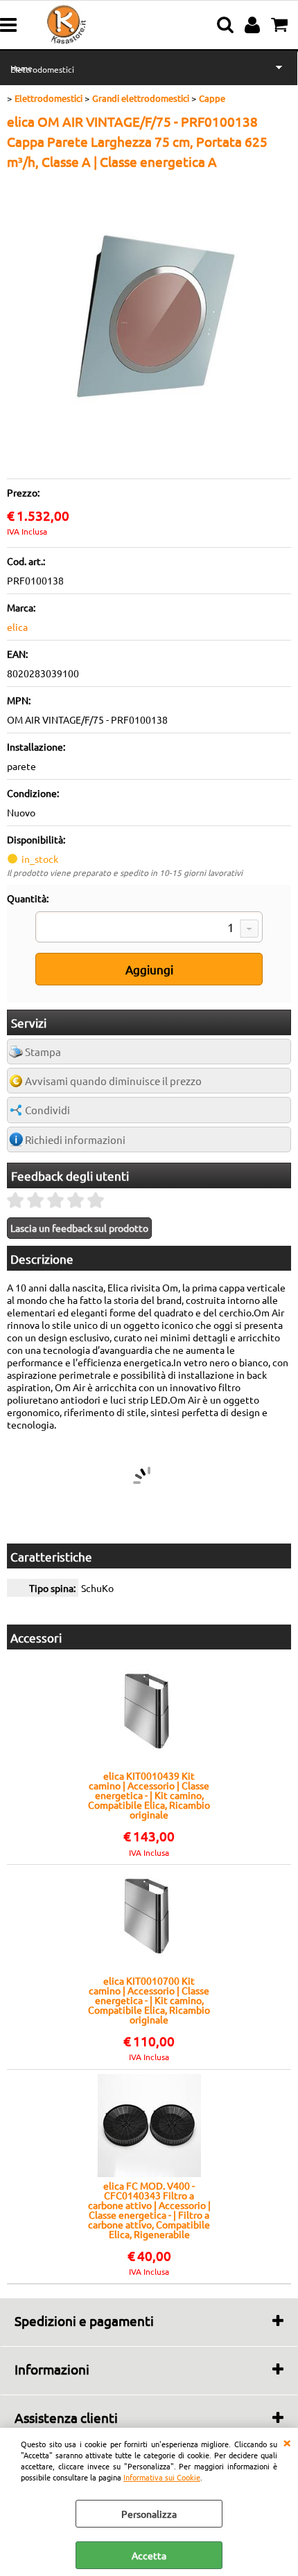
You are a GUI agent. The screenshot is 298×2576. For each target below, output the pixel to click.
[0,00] (281, 25)
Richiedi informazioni (75, 1139)
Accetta (149, 2555)
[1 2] (149, 929)
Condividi (47, 1110)
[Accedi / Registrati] (254, 25)
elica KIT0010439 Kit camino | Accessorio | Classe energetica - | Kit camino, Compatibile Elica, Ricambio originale (149, 1795)
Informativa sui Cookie (162, 2477)
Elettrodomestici (42, 69)
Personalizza (149, 2514)
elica (17, 627)
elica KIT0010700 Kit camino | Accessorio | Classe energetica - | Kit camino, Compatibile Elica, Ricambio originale (149, 2000)
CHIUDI (287, 2442)
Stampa (43, 1052)
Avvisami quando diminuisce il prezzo (113, 1081)
